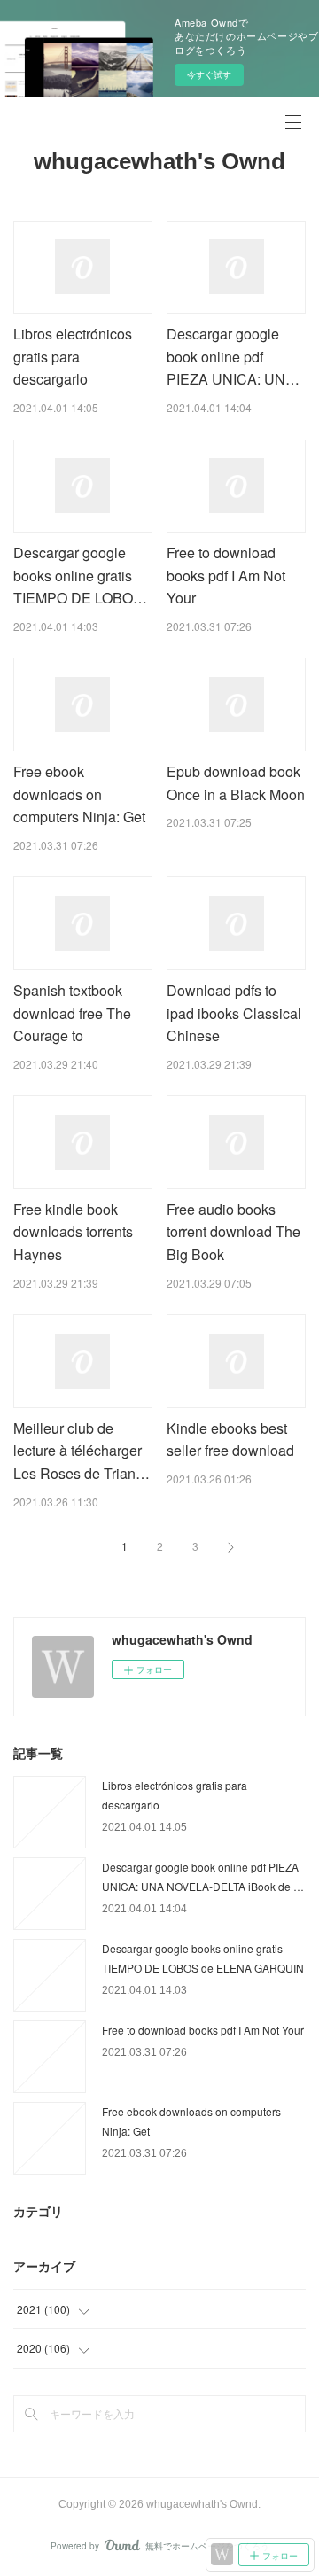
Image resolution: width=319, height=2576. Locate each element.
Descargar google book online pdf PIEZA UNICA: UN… (233, 356)
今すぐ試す (209, 74)
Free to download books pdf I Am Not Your (226, 575)
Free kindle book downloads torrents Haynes (73, 1232)
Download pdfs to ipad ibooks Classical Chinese (234, 1013)
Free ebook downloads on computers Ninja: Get (79, 794)
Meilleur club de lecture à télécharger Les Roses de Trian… (82, 1451)
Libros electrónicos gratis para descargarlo (73, 356)
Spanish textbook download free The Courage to (72, 1013)
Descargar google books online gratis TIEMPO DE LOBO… (80, 575)
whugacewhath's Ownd (159, 161)
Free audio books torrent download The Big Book (233, 1232)
